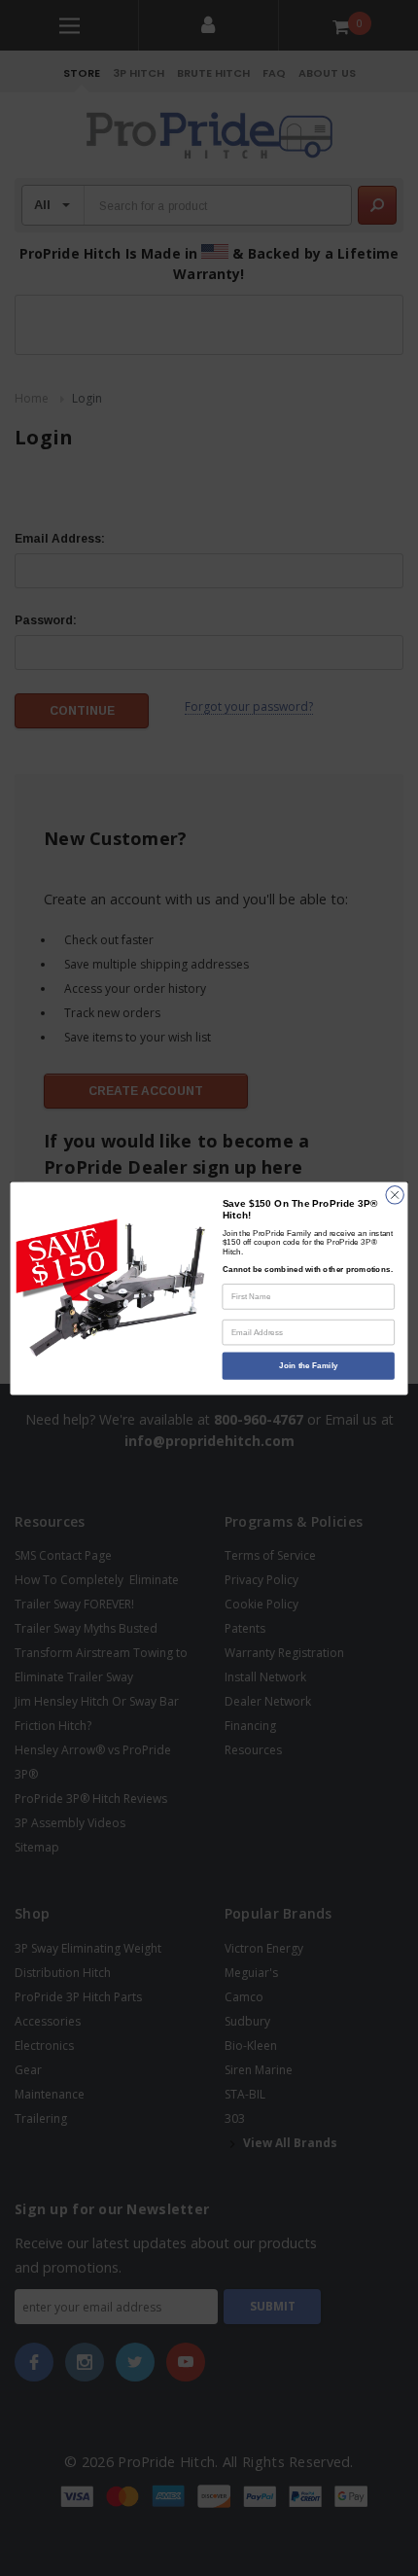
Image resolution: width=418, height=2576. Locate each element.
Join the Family (308, 1365)
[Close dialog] (395, 1194)
